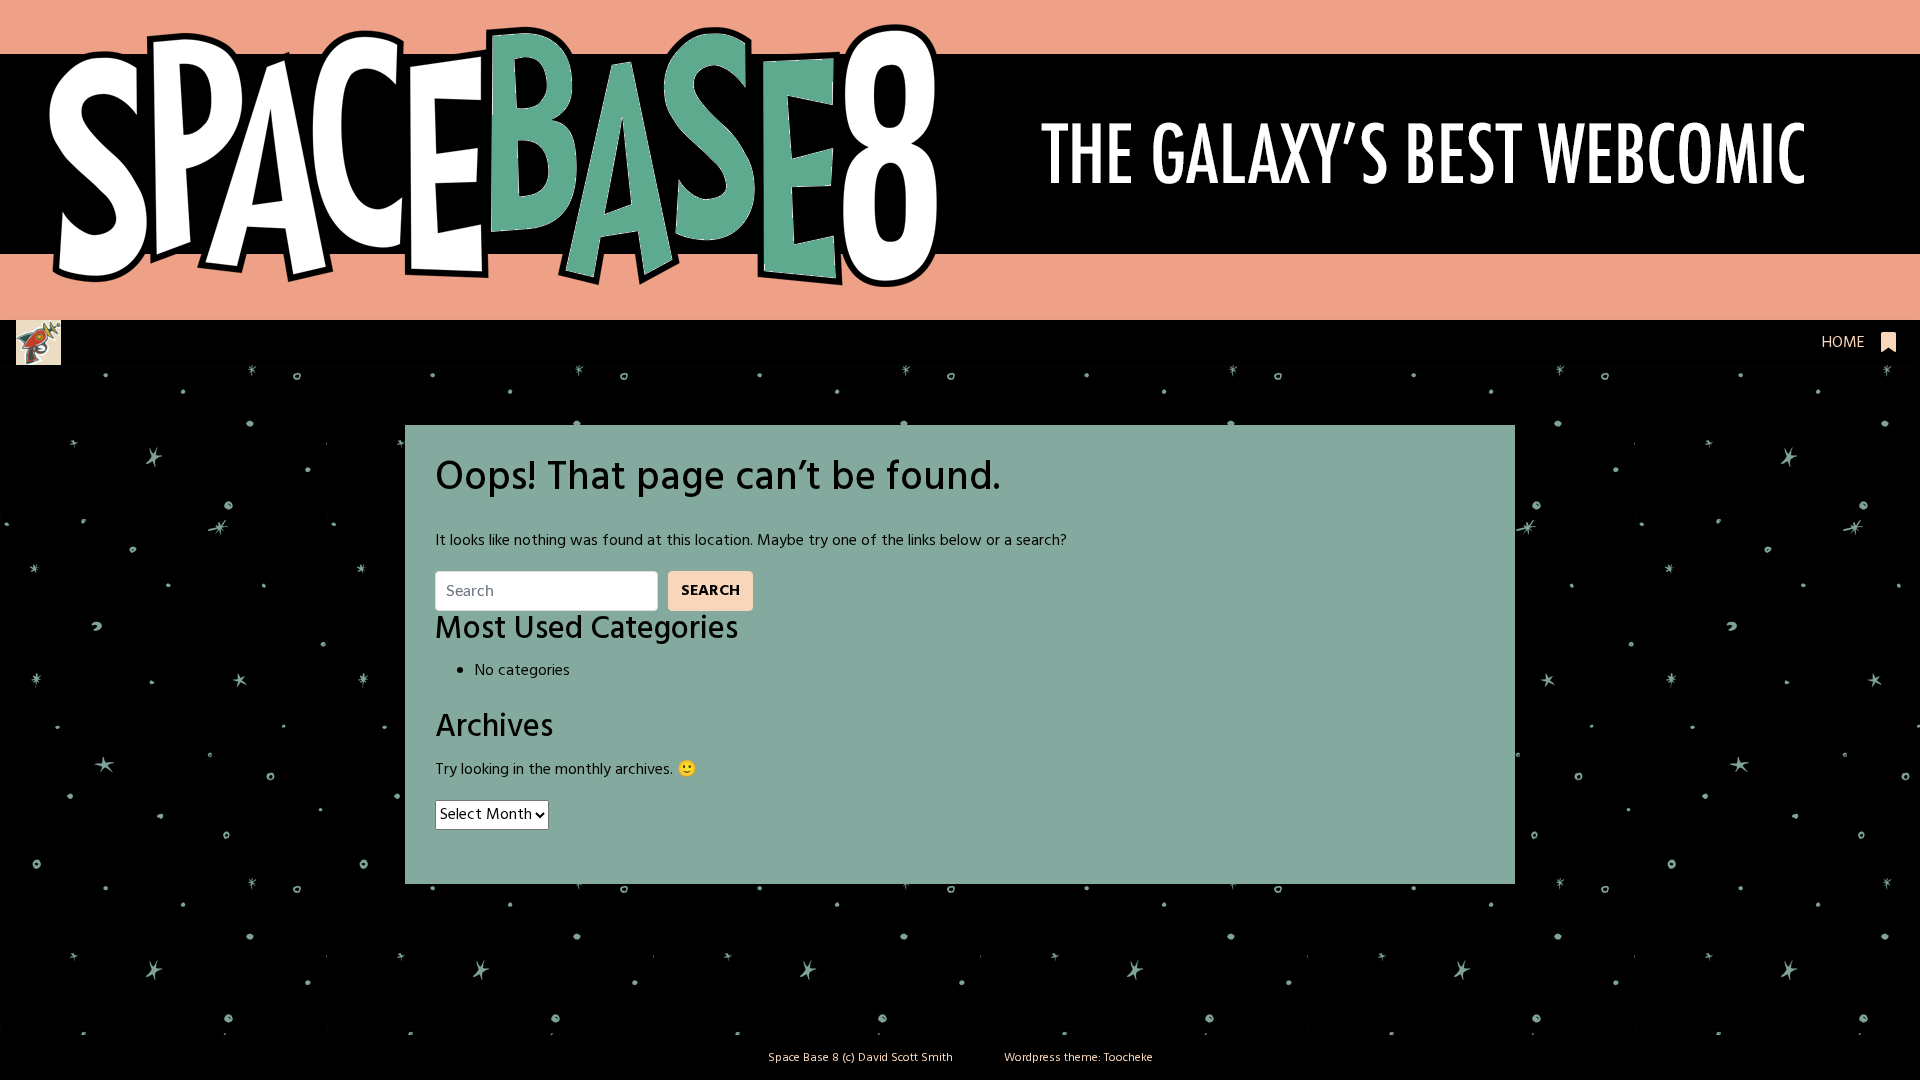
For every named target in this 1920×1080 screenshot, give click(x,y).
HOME (1843, 343)
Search (710, 591)
